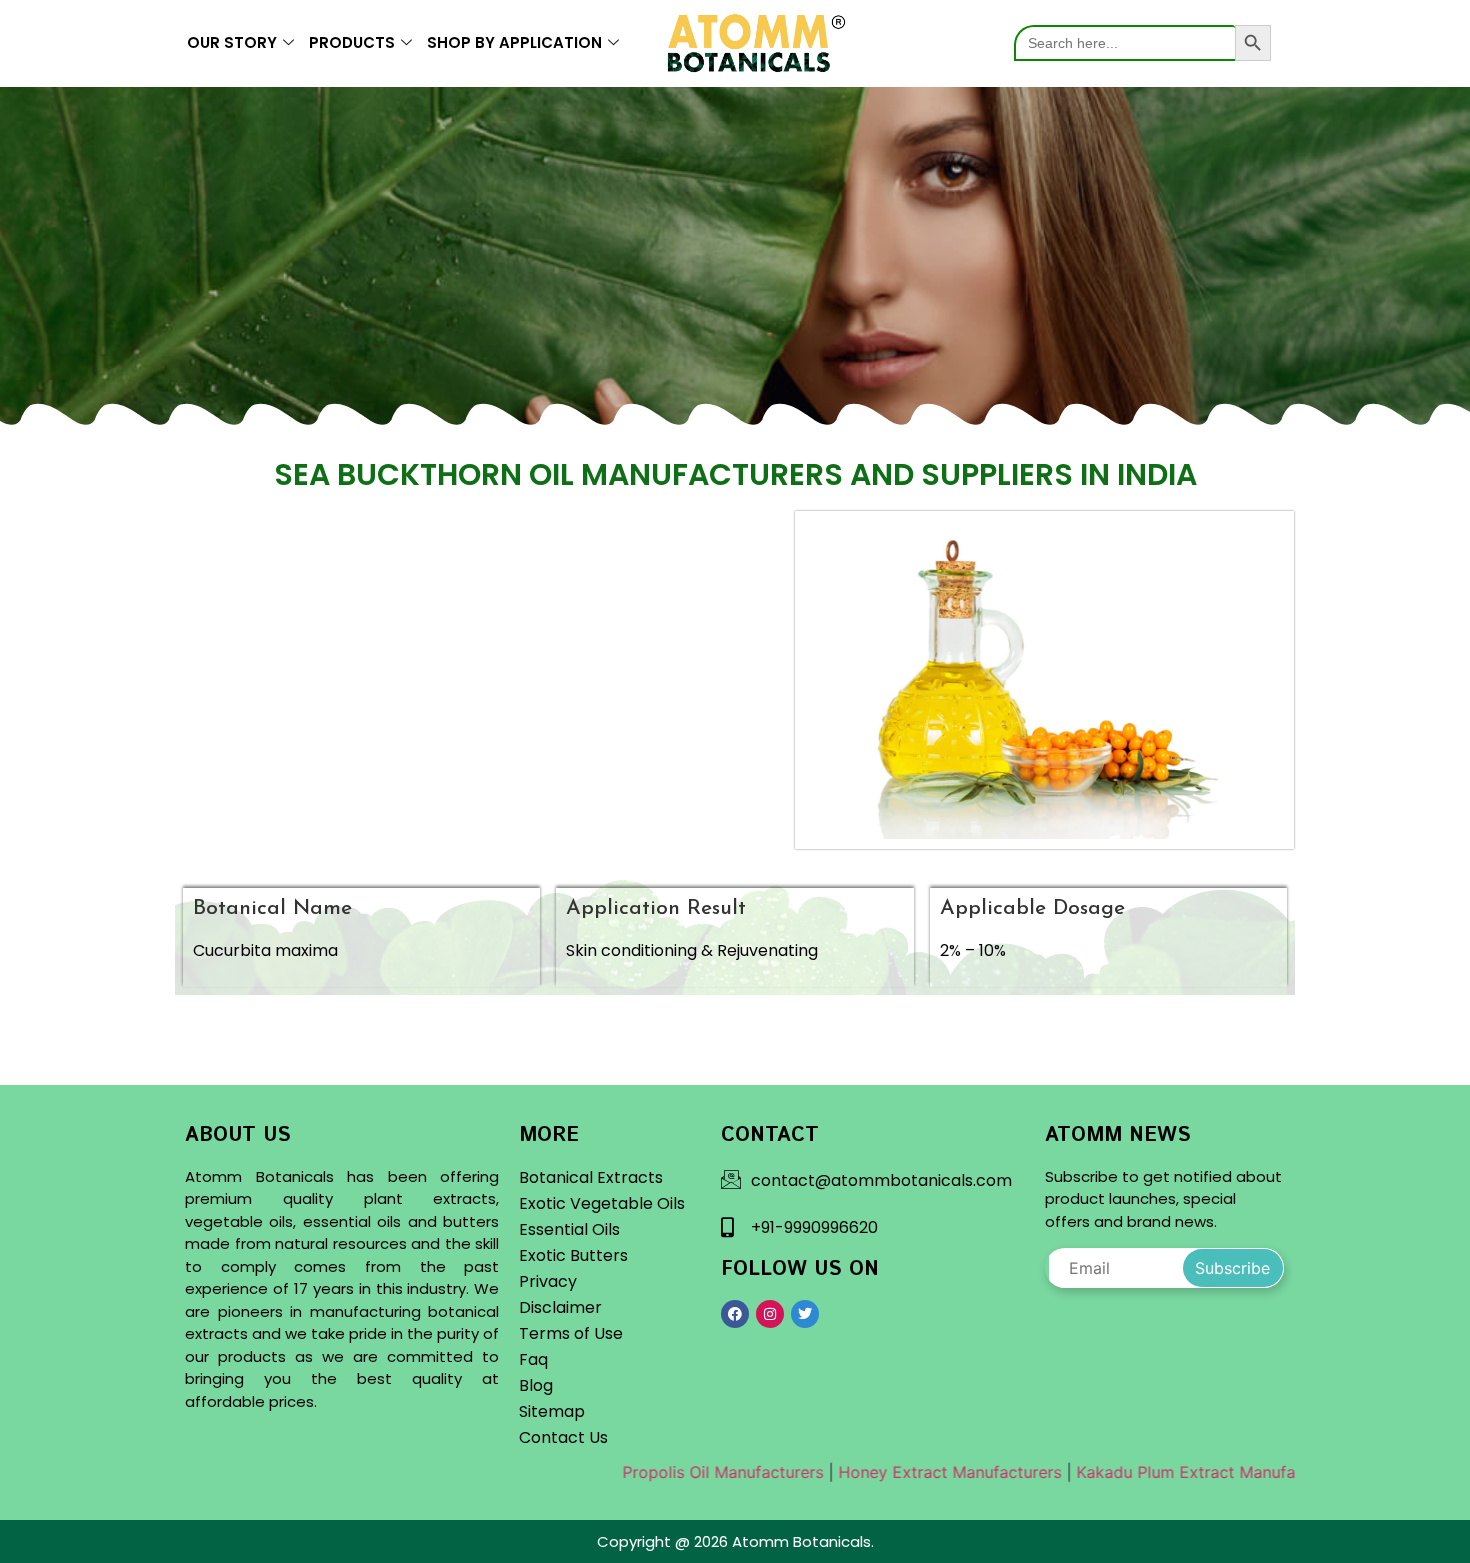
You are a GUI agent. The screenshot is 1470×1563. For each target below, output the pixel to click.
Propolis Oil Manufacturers (676, 1472)
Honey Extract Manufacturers (903, 1472)
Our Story (232, 42)
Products (352, 42)
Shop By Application (514, 42)
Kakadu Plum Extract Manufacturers (1166, 1472)
